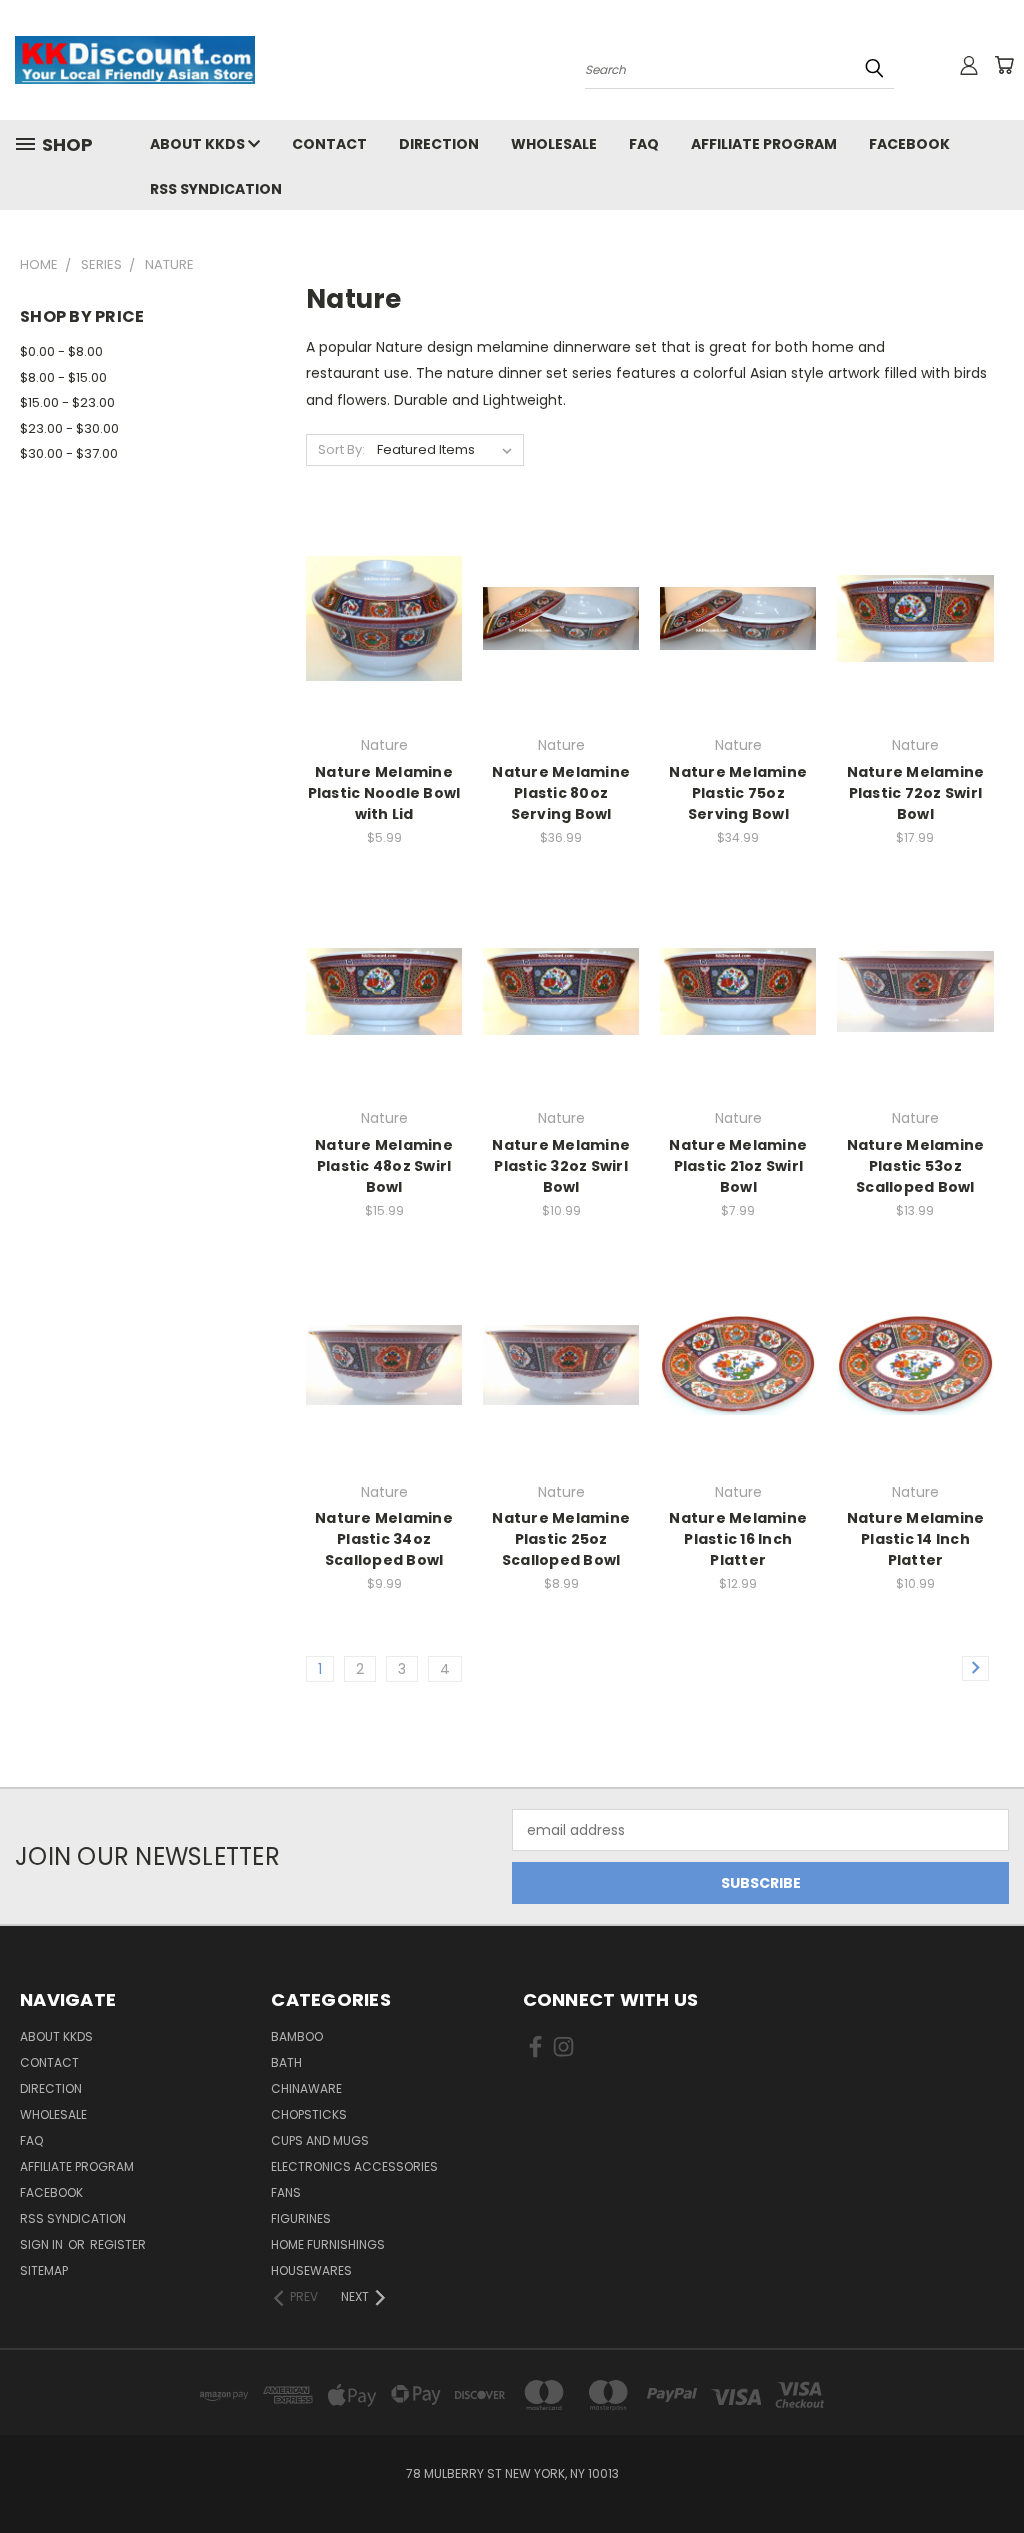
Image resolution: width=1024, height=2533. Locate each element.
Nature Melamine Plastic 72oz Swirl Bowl (916, 793)
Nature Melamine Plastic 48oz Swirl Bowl (384, 1166)
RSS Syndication (216, 189)
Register (118, 2244)
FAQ (644, 144)
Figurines (301, 2218)
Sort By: (341, 449)
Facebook (909, 144)
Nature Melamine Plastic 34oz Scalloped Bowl (384, 1539)
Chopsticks (309, 2114)
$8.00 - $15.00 (63, 377)
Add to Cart (561, 653)
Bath (286, 2062)
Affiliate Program (764, 144)
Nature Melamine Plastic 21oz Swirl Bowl (738, 1166)
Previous (993, 2470)
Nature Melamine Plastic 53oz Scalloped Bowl (916, 1166)
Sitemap (44, 2270)
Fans (286, 2192)
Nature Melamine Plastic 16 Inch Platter (738, 1539)
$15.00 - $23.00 (67, 402)
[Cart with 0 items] (1004, 65)
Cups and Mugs (320, 2140)
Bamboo (297, 2036)
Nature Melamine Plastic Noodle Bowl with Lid (384, 793)
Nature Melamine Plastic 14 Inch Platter (916, 1539)
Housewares (311, 2270)
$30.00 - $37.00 (69, 453)
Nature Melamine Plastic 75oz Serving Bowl (738, 793)
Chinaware (306, 2088)
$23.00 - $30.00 (69, 428)
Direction (439, 144)
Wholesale (554, 144)
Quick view (384, 577)
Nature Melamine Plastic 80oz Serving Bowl (561, 793)
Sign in (43, 2244)
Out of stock (384, 653)
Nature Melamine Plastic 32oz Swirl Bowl (561, 1166)
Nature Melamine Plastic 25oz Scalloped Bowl (561, 1539)
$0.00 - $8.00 (61, 351)
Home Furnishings (328, 2244)
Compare (377, 616)
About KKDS (199, 144)
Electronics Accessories (354, 2166)
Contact (329, 144)
